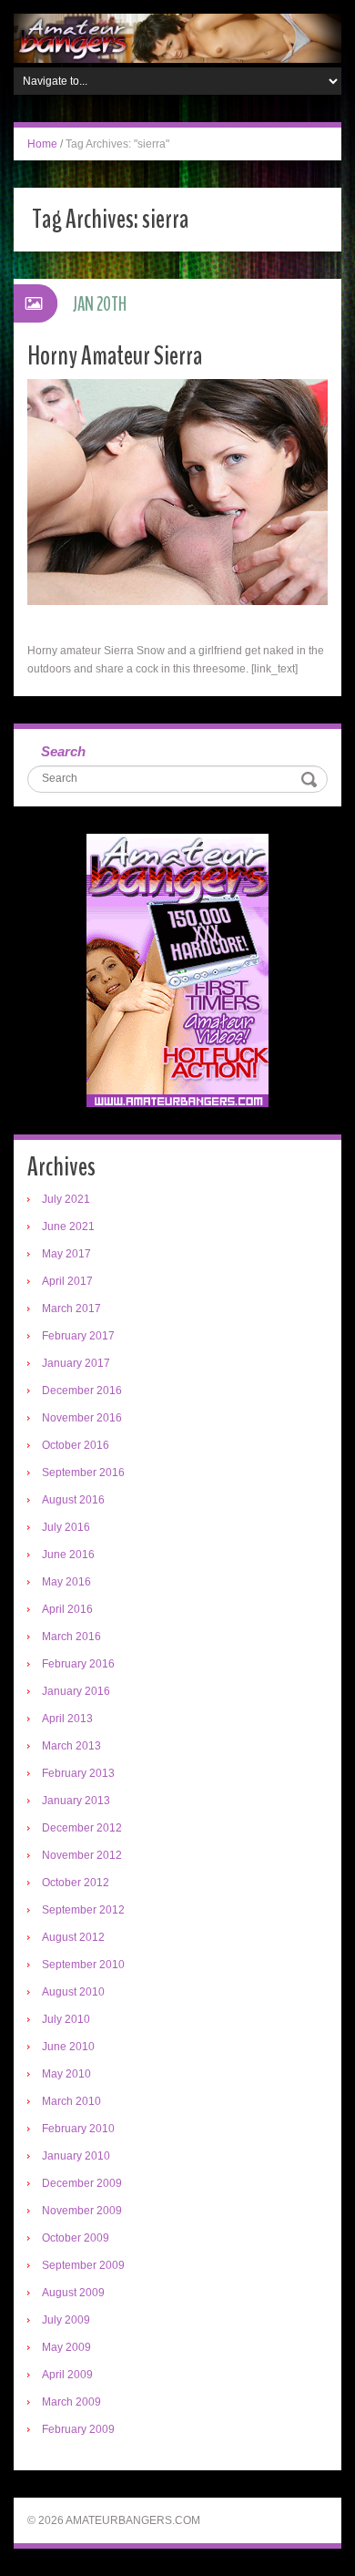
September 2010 (83, 1965)
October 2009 (76, 2238)
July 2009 (66, 2320)
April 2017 (67, 1281)
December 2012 (82, 1828)
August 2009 (73, 2293)
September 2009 (83, 2265)
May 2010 (66, 2074)
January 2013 (76, 1801)
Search (63, 751)
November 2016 (82, 1418)
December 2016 (82, 1391)
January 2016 (76, 1691)
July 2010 (66, 2019)
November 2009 (82, 2211)
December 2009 (82, 2183)
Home (42, 144)
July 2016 (66, 1527)
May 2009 (66, 2347)
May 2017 (66, 1254)
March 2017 (71, 1309)
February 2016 (78, 1664)
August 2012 (73, 1937)
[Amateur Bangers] (177, 37)
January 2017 (76, 1363)
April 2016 (67, 1609)
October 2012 (76, 1883)
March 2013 (71, 1746)
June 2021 (68, 1226)
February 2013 (78, 1773)
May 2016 (66, 1582)
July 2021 (66, 1199)
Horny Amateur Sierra (115, 356)
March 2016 (71, 1637)
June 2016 (68, 1555)
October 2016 (76, 1445)
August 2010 (73, 1992)
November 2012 (82, 1855)
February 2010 (78, 2129)
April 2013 (67, 1719)
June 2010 (68, 2047)
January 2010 (76, 2156)
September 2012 (83, 1910)
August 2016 (73, 1500)
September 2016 (83, 1473)
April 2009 (67, 2375)
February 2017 (78, 1336)
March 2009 (71, 2402)
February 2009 (78, 2429)
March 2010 (71, 2101)
